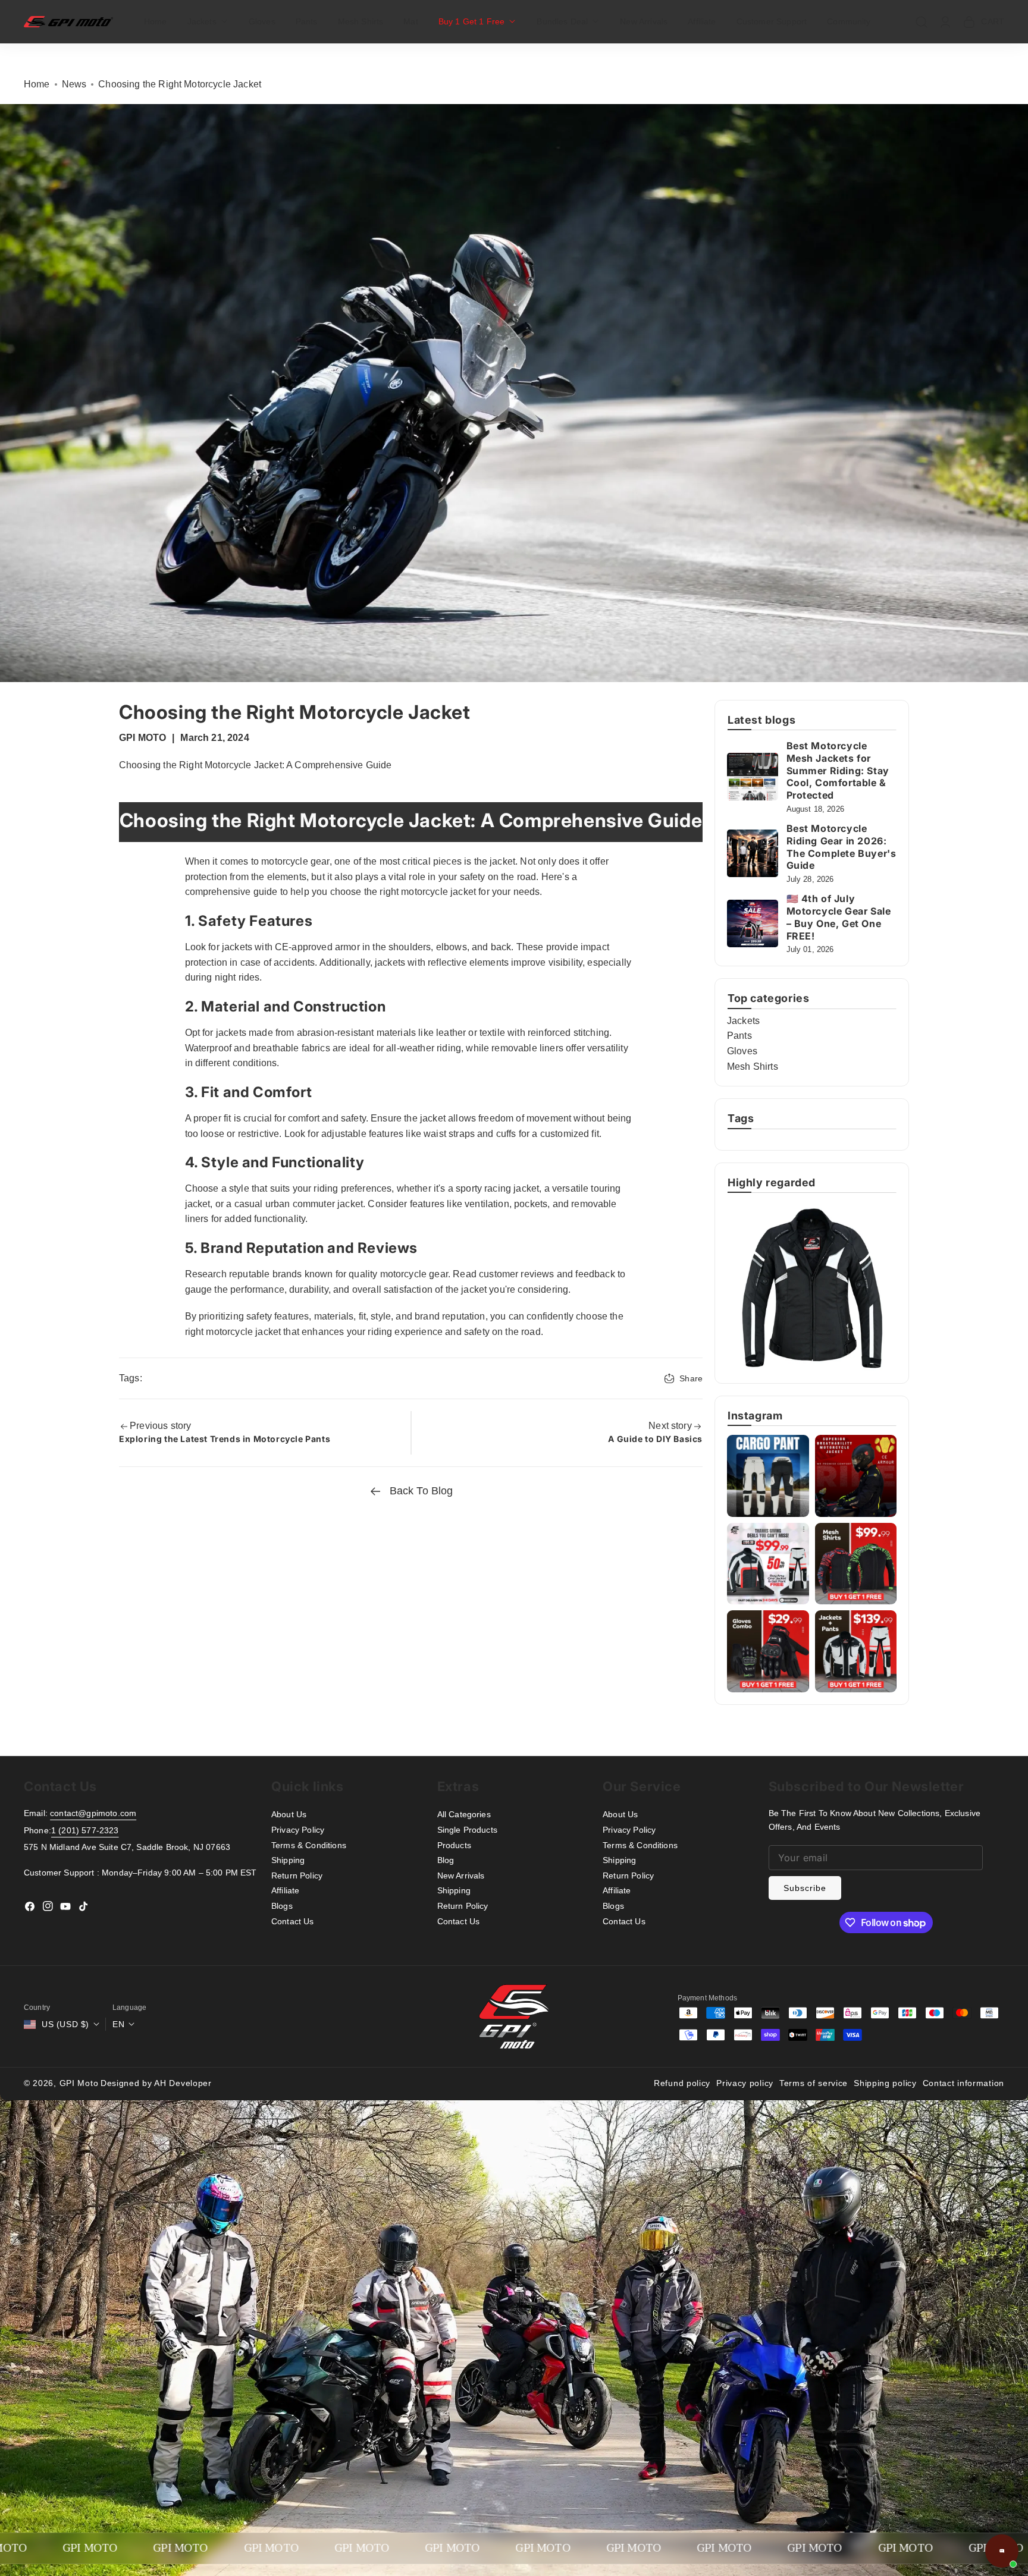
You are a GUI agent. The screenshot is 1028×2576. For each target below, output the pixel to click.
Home (37, 84)
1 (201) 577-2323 (85, 1830)
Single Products (467, 1830)
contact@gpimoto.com (93, 1813)
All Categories (464, 1814)
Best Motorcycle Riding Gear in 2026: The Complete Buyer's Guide (841, 847)
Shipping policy (885, 2083)
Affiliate (285, 1890)
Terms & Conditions (309, 1845)
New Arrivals (461, 1876)
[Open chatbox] (1002, 2551)
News (74, 84)
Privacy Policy (298, 1830)
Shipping (288, 1860)
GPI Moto (79, 2083)
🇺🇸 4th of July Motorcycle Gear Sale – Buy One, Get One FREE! (839, 917)
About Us (289, 1814)
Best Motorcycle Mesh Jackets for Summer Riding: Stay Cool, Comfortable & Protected (838, 770)
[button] (208, 21)
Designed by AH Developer (156, 2083)
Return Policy (297, 1876)
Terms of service (814, 2083)
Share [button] (691, 1378)
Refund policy (682, 2083)
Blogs (282, 1906)
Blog (446, 1860)
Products (454, 1845)
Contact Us (293, 1921)
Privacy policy (745, 2083)
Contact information (963, 2083)
